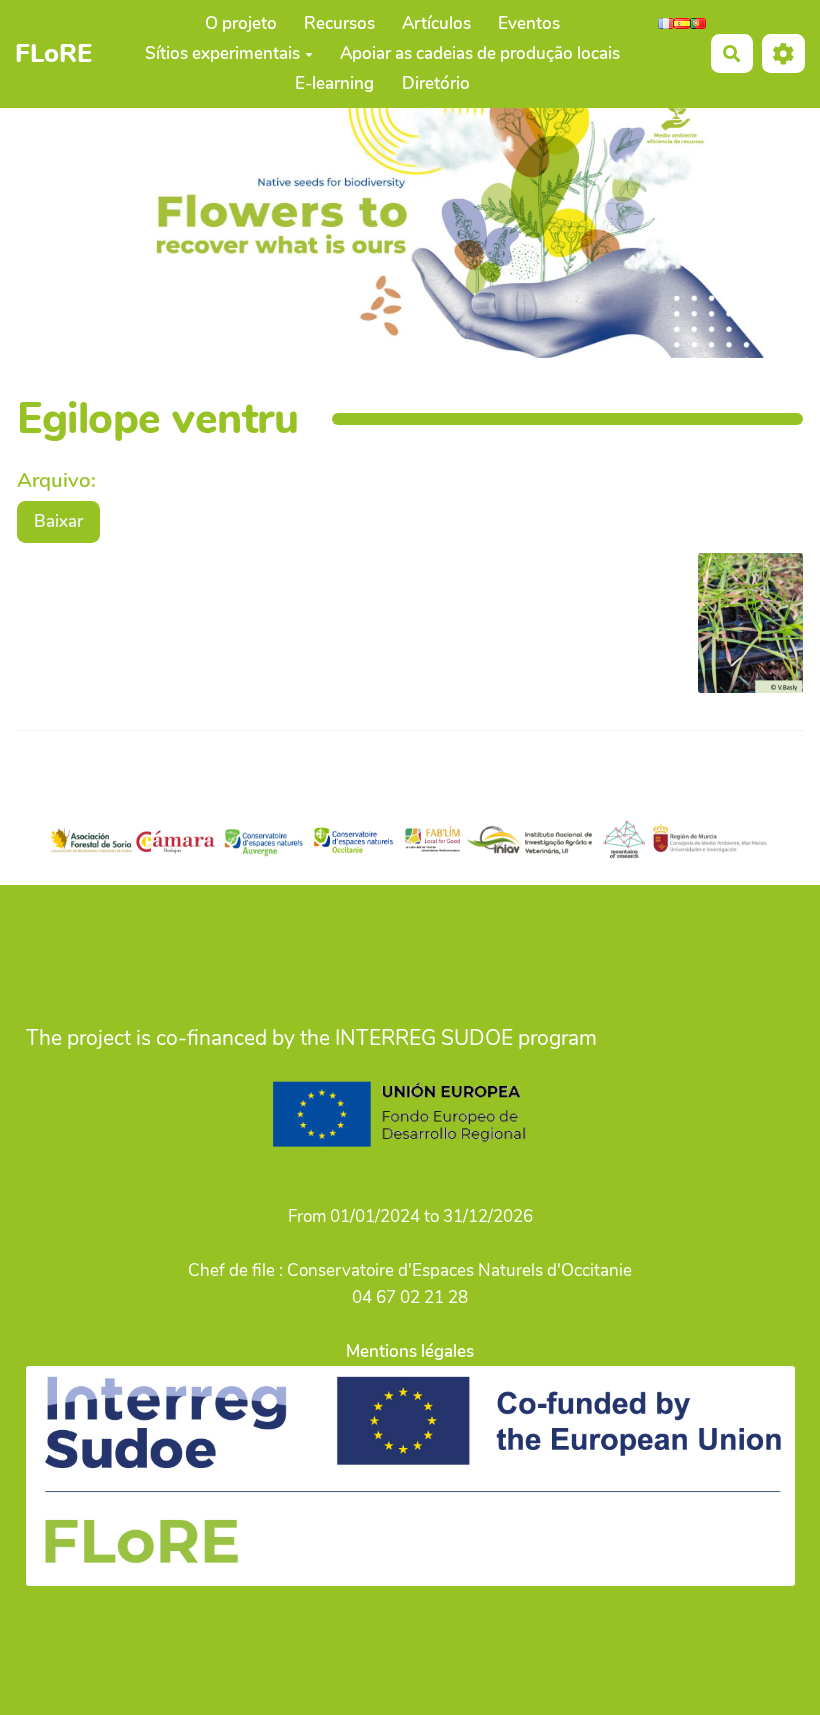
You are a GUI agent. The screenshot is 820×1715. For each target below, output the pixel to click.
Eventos (529, 23)
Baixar (58, 521)
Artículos (436, 23)
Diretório (436, 83)
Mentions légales (410, 1351)
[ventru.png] (740, 633)
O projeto (241, 23)
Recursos (339, 23)
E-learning (334, 83)
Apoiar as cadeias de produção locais (480, 53)
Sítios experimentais (222, 53)
